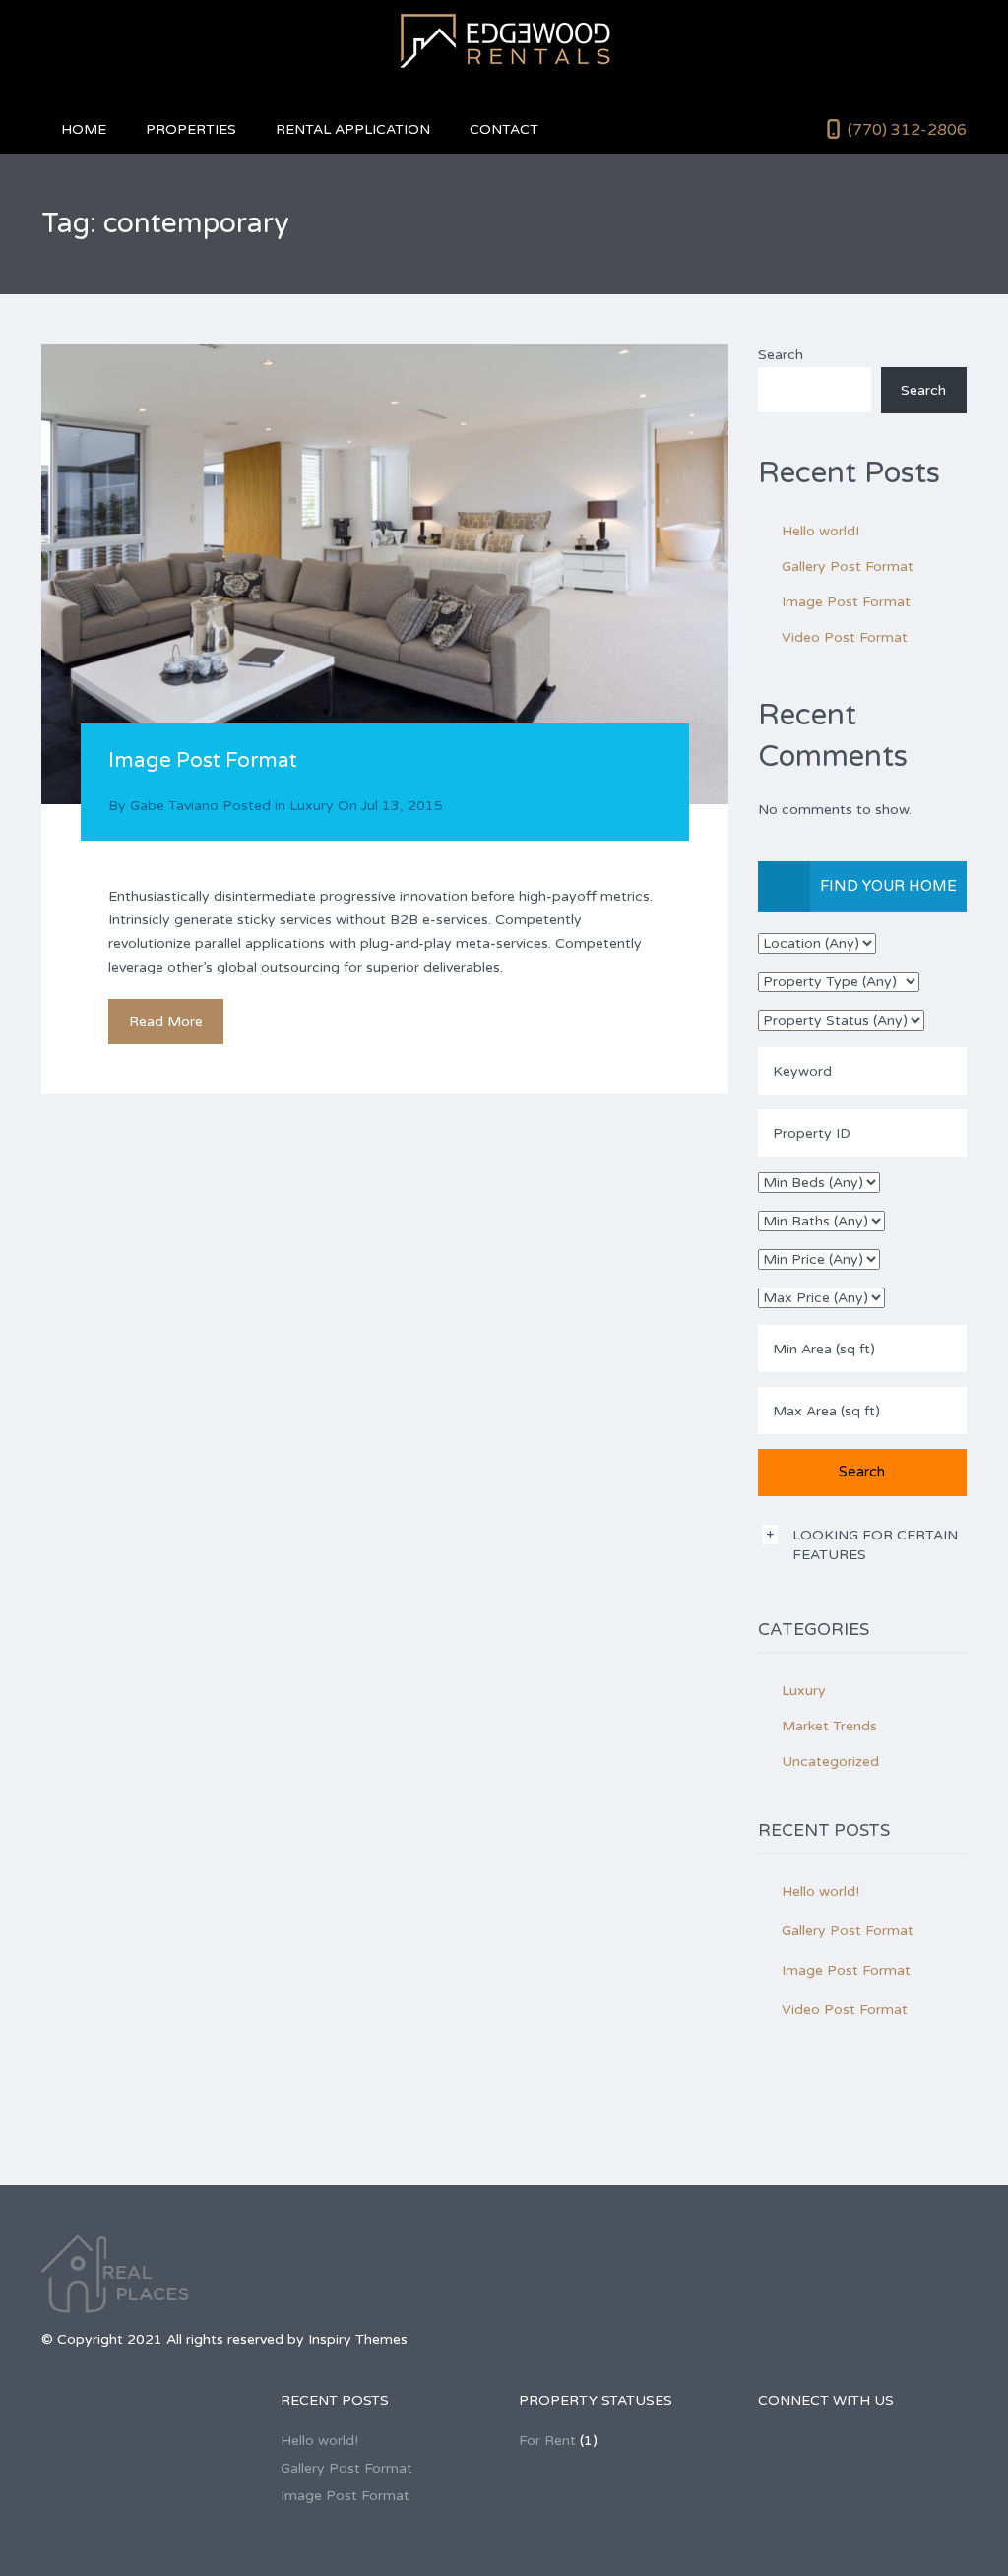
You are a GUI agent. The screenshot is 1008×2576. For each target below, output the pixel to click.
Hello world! (820, 531)
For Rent (547, 2441)
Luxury (312, 806)
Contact (504, 129)
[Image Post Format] (385, 574)
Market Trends (829, 1726)
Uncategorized (830, 1761)
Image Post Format (203, 760)
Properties (191, 129)
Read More (166, 1021)
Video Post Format (845, 637)
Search (781, 355)
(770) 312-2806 (907, 130)
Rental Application (353, 129)
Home (84, 129)
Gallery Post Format (848, 566)
